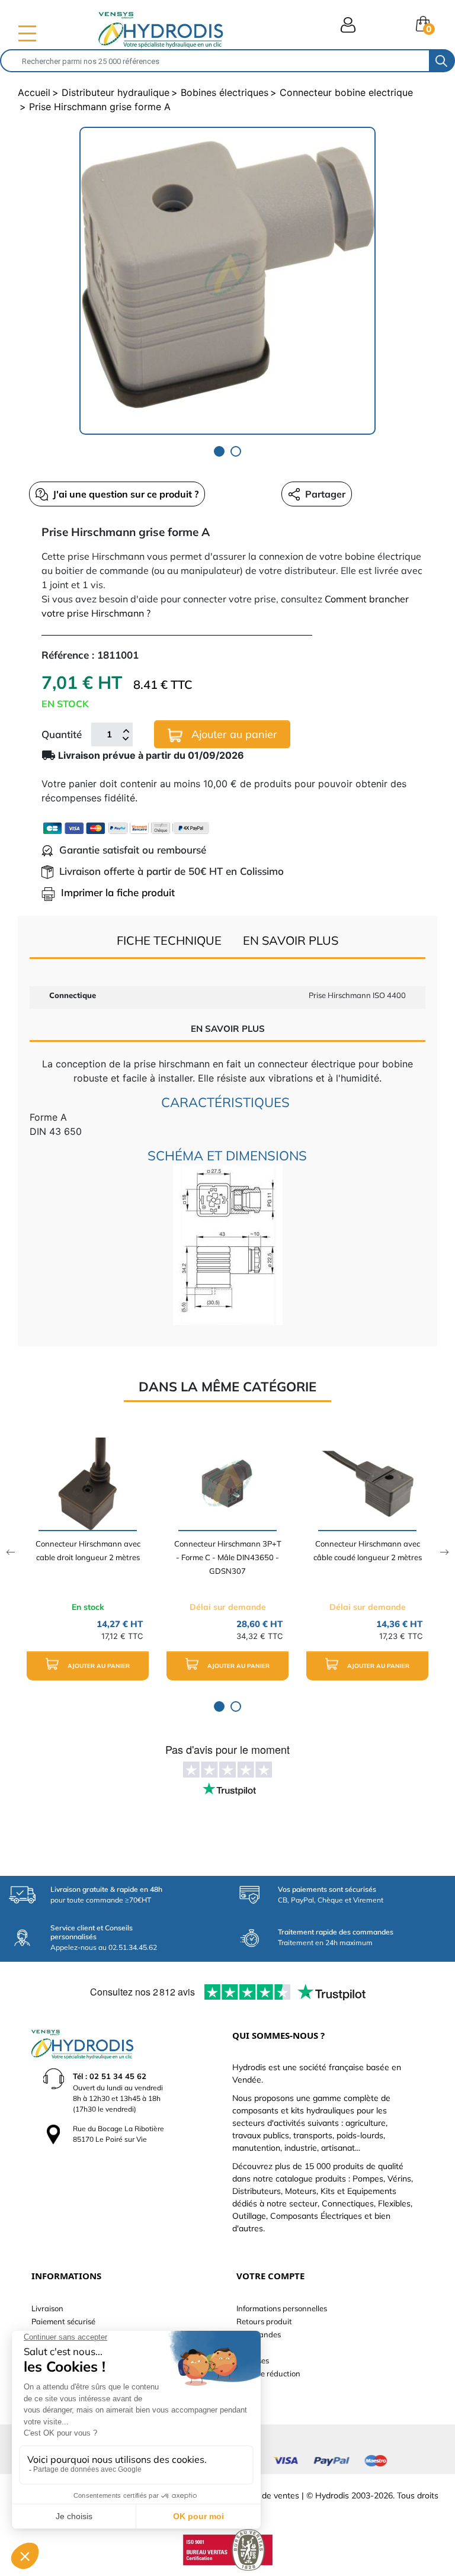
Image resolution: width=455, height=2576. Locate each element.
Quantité (62, 734)
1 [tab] (219, 451)
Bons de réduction (268, 2373)
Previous (10, 1552)
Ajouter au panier (233, 734)
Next (445, 1552)
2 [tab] (236, 451)
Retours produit (264, 2321)
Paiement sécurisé (63, 2321)
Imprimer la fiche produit (118, 892)
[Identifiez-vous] (348, 25)
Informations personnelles (282, 2308)
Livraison (47, 2308)
